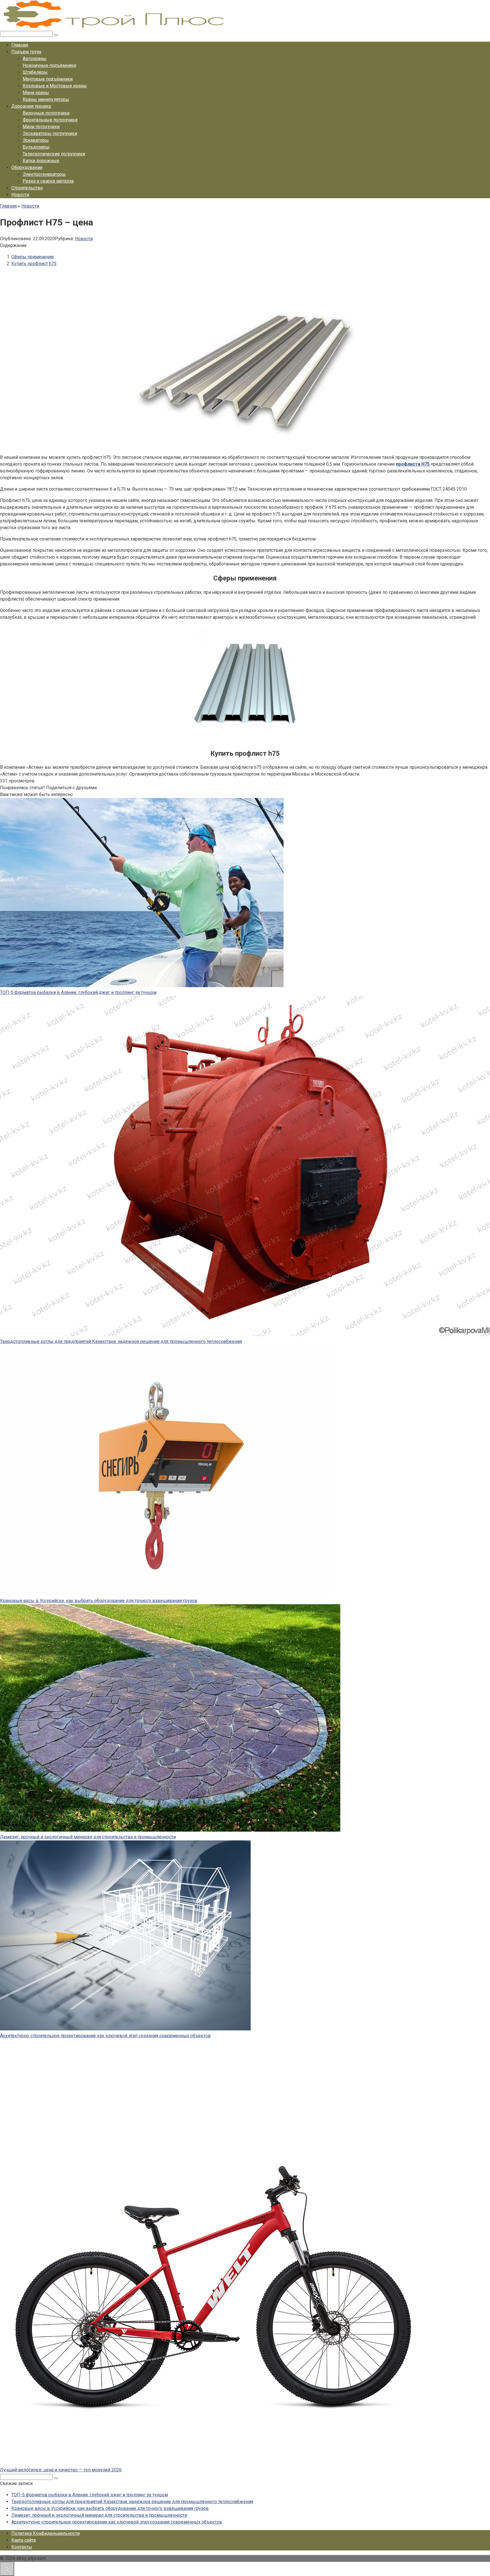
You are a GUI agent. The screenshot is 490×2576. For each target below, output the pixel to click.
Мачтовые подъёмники (48, 79)
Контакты (22, 2547)
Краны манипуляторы (46, 99)
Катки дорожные (41, 161)
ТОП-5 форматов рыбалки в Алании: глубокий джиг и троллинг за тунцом (78, 992)
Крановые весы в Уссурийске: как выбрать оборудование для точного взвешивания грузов (99, 1601)
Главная (20, 45)
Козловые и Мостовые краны (55, 86)
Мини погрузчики (41, 127)
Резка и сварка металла (48, 181)
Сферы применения (32, 257)
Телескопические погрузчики (54, 154)
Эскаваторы (36, 140)
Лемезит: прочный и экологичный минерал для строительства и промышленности (88, 1837)
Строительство (27, 188)
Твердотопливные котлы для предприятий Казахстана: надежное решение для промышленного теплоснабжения (121, 1341)
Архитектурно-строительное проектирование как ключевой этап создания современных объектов (105, 2036)
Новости (20, 195)
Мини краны (36, 93)
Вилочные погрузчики (46, 113)
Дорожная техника (31, 106)
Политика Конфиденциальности (46, 2533)
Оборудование (27, 167)
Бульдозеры (36, 147)
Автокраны (35, 59)
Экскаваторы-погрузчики (50, 133)
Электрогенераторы (44, 174)
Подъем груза (26, 52)
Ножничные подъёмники (49, 65)
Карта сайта (24, 2540)
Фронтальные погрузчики (50, 120)
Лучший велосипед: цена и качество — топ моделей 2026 (61, 2470)
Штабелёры (35, 72)
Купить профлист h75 (34, 264)
